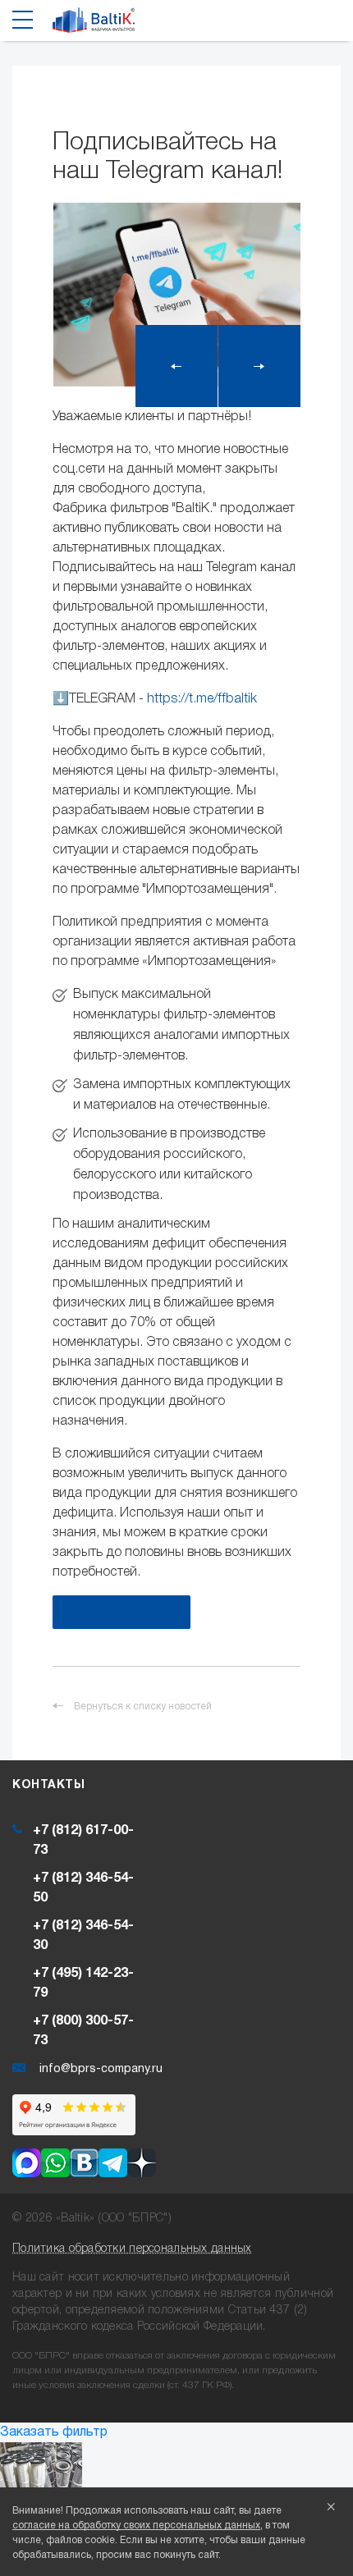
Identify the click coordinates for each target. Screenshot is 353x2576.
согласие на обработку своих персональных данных (136, 2526)
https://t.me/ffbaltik (202, 699)
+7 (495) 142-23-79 (83, 1983)
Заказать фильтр (54, 2432)
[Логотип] (94, 25)
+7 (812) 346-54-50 (83, 1888)
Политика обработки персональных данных (132, 2249)
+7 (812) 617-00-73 (83, 1841)
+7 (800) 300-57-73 (83, 2031)
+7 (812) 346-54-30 (83, 1936)
